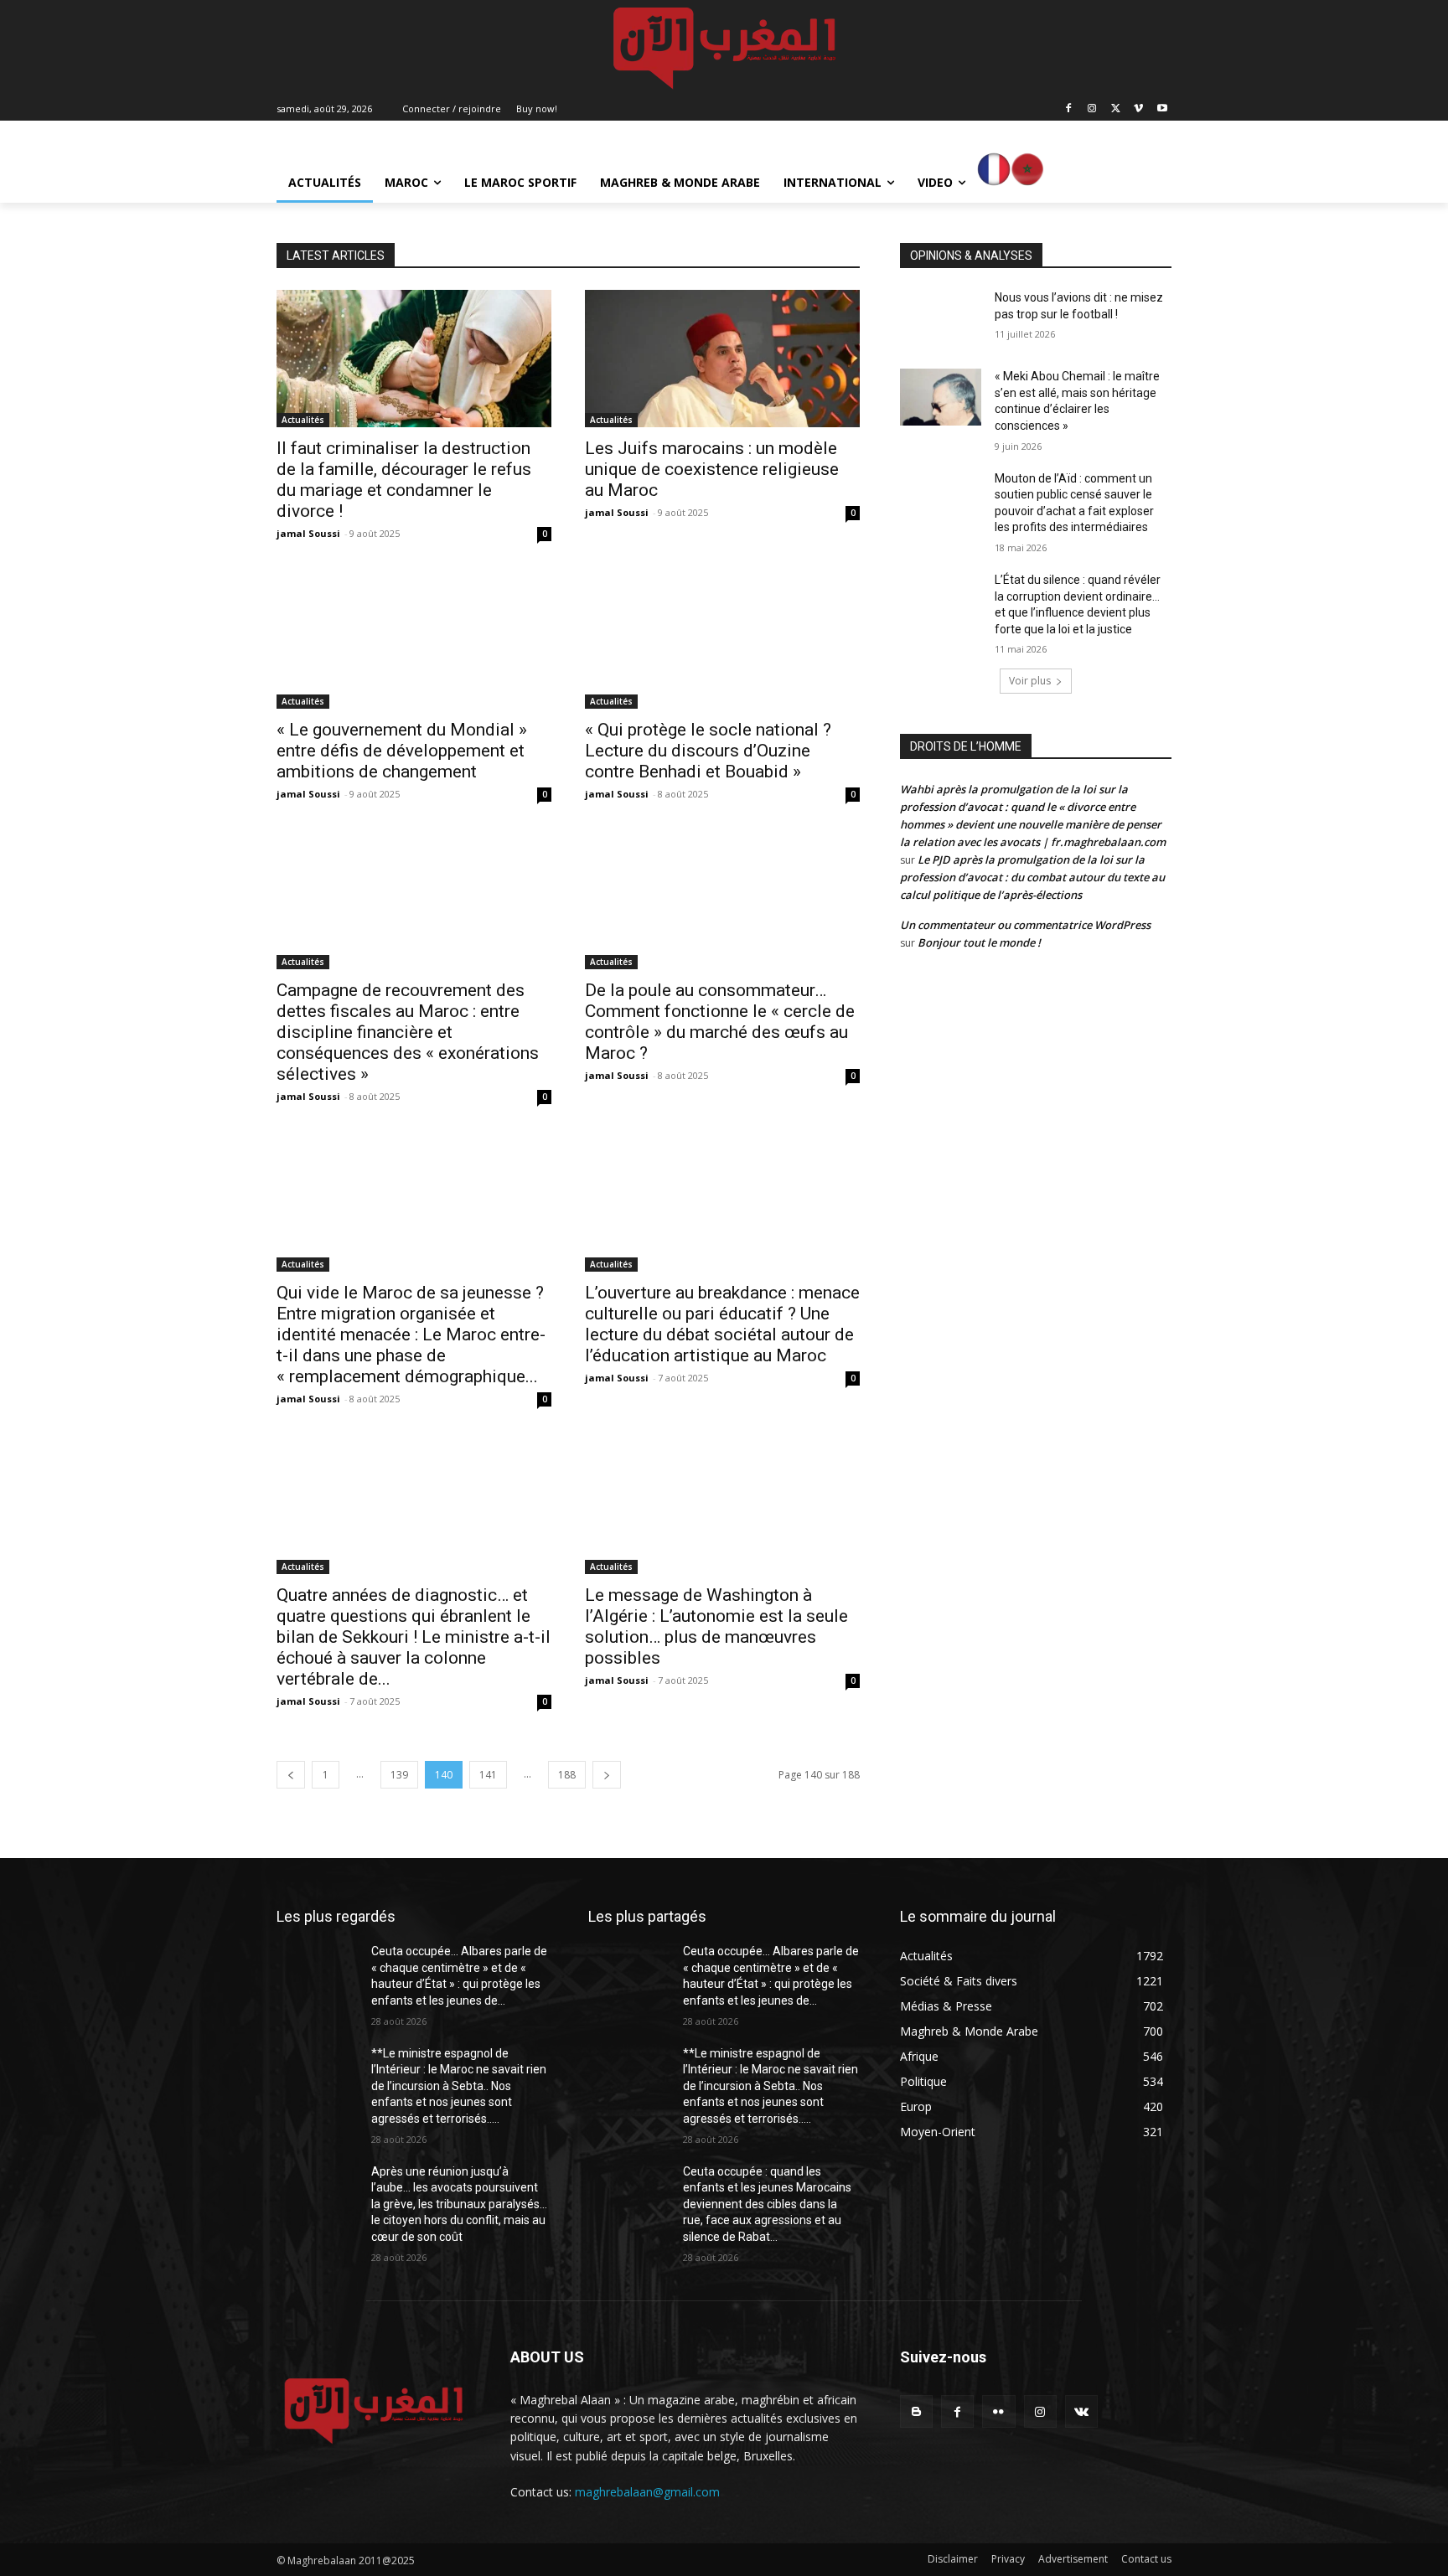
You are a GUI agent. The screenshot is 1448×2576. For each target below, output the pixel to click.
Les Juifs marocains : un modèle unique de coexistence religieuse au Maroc (712, 469)
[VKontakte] (1081, 2411)
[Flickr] (998, 2411)
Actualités (303, 420)
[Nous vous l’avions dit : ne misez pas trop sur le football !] (941, 318)
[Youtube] (1162, 109)
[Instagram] (1092, 109)
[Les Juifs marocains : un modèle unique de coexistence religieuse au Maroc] (722, 359)
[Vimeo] (1138, 109)
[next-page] (607, 1775)
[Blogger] (916, 2411)
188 (567, 1775)
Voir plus (1030, 681)
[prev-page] (291, 1775)
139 (399, 1775)
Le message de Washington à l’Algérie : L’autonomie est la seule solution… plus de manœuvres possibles (716, 1626)
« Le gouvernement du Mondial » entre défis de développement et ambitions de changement (402, 751)
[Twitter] (1116, 109)
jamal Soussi (308, 533)
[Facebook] (1069, 109)
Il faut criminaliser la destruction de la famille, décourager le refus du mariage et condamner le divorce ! (404, 480)
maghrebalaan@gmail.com (647, 2492)
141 (488, 1775)
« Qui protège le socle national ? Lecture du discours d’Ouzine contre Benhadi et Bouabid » (708, 751)
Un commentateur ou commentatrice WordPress (1025, 925)
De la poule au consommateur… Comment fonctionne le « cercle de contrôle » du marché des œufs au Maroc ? (720, 1022)
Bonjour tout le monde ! (979, 942)
